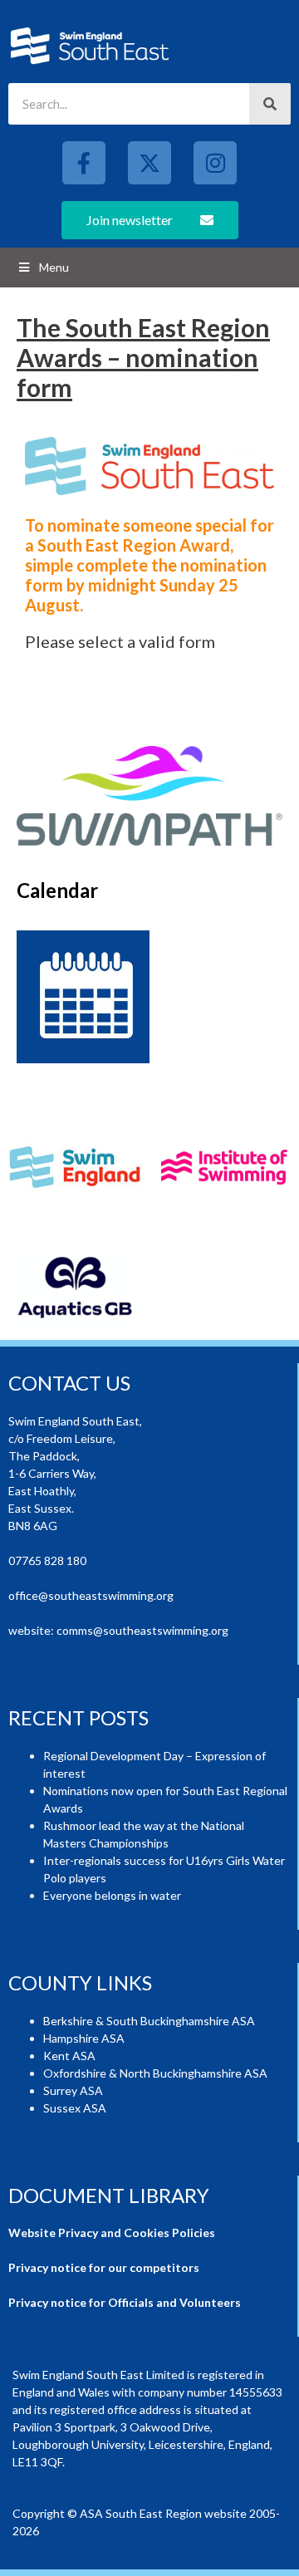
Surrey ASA (73, 2090)
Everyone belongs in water (112, 1895)
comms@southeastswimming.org (142, 1630)
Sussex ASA (75, 2108)
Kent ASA (69, 2056)
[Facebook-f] (84, 163)
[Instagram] (215, 163)
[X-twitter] (149, 163)
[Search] (270, 104)
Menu (54, 267)
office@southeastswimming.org (91, 1595)
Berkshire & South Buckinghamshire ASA (149, 2021)
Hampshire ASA (84, 2038)
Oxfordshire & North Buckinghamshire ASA (155, 2073)
